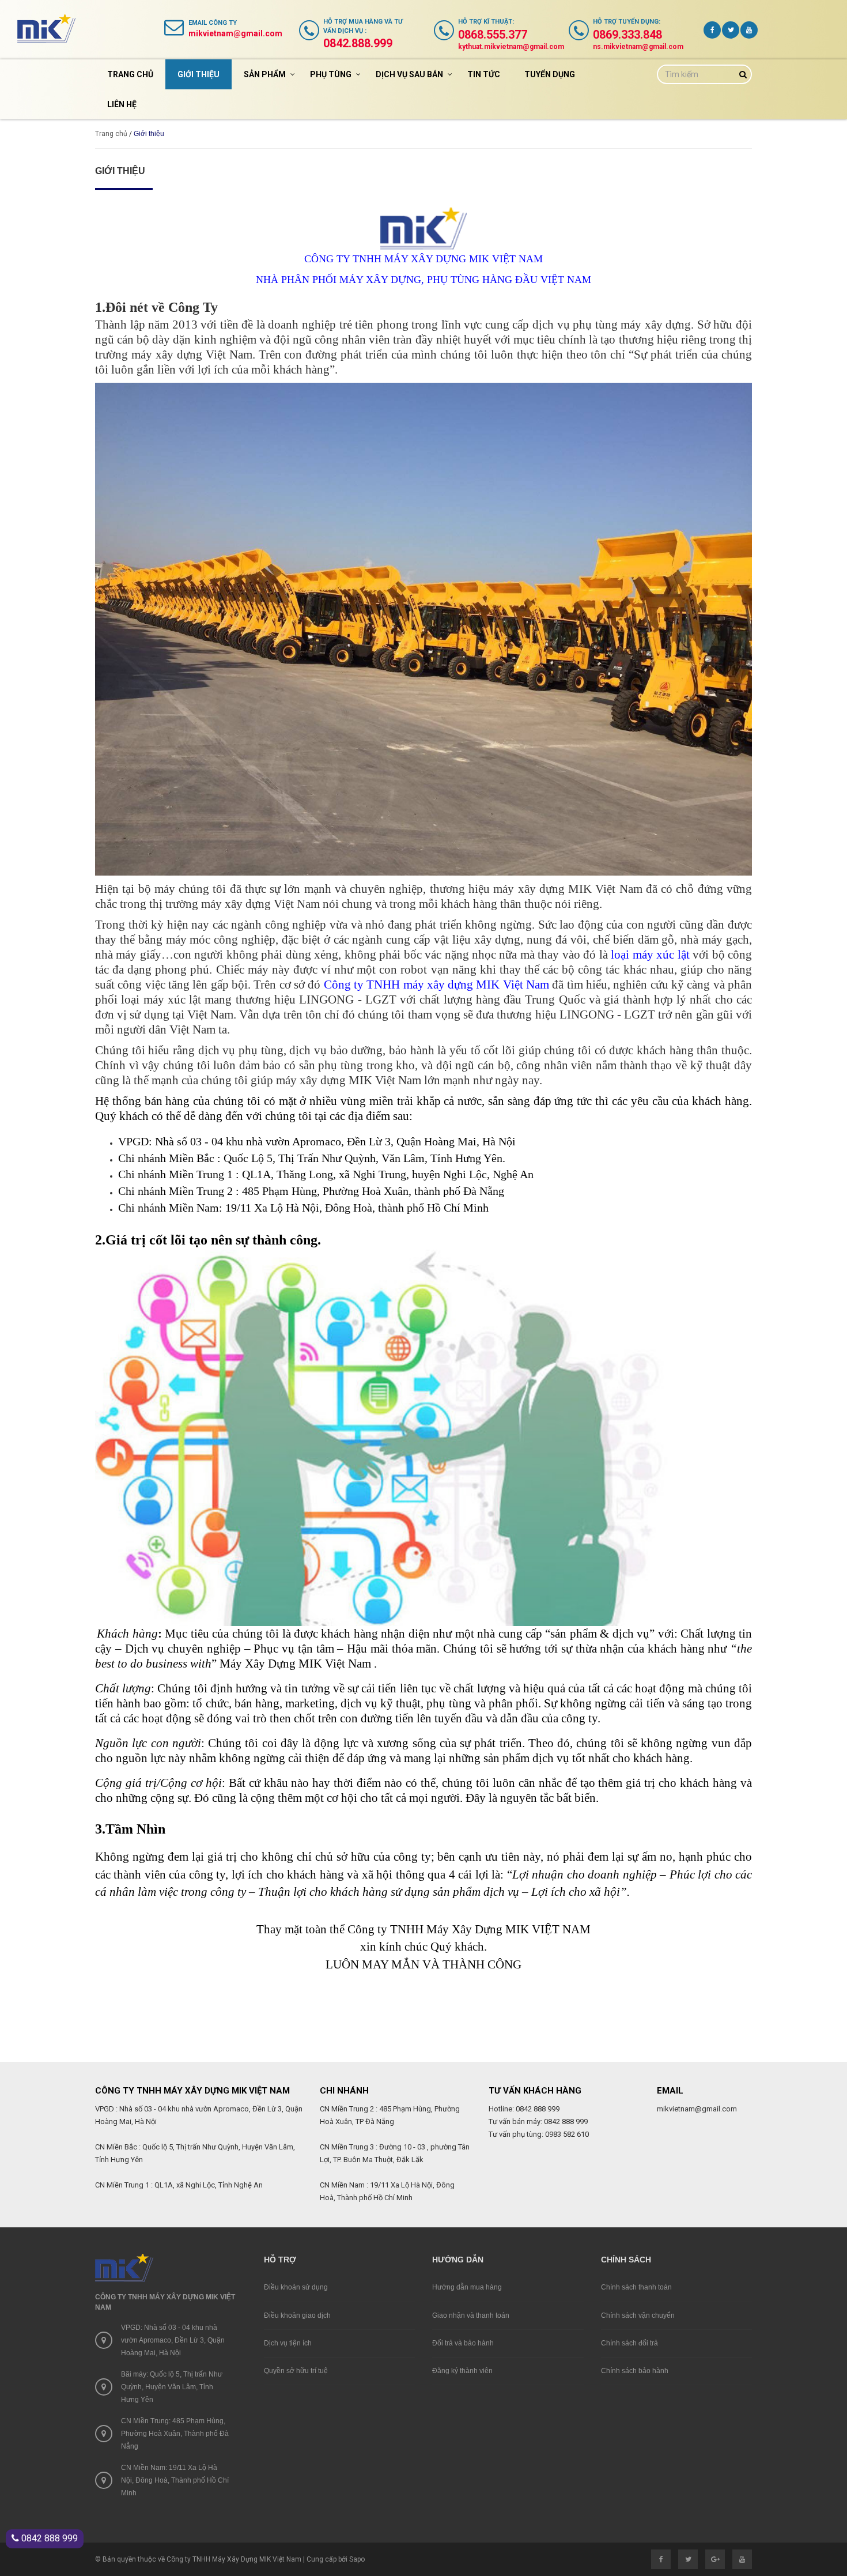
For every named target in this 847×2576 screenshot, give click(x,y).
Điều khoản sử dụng (296, 2287)
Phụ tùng (331, 74)
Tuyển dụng (550, 74)
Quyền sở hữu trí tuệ (296, 2371)
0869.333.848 (627, 35)
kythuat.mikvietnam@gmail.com (511, 47)
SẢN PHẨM (265, 74)
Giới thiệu (198, 74)
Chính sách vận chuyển (638, 2315)
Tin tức (484, 74)
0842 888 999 (48, 2538)
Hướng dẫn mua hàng (467, 2287)
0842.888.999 (358, 43)
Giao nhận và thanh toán (471, 2315)
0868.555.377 (493, 35)
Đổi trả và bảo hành (463, 2343)
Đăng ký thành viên (462, 2371)
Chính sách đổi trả (629, 2343)
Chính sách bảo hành (635, 2371)
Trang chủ (130, 74)
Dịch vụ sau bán (409, 74)
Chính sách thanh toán (636, 2287)
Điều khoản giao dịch (297, 2315)
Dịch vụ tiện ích (288, 2343)
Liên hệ (122, 104)
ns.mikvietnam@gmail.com (638, 47)
